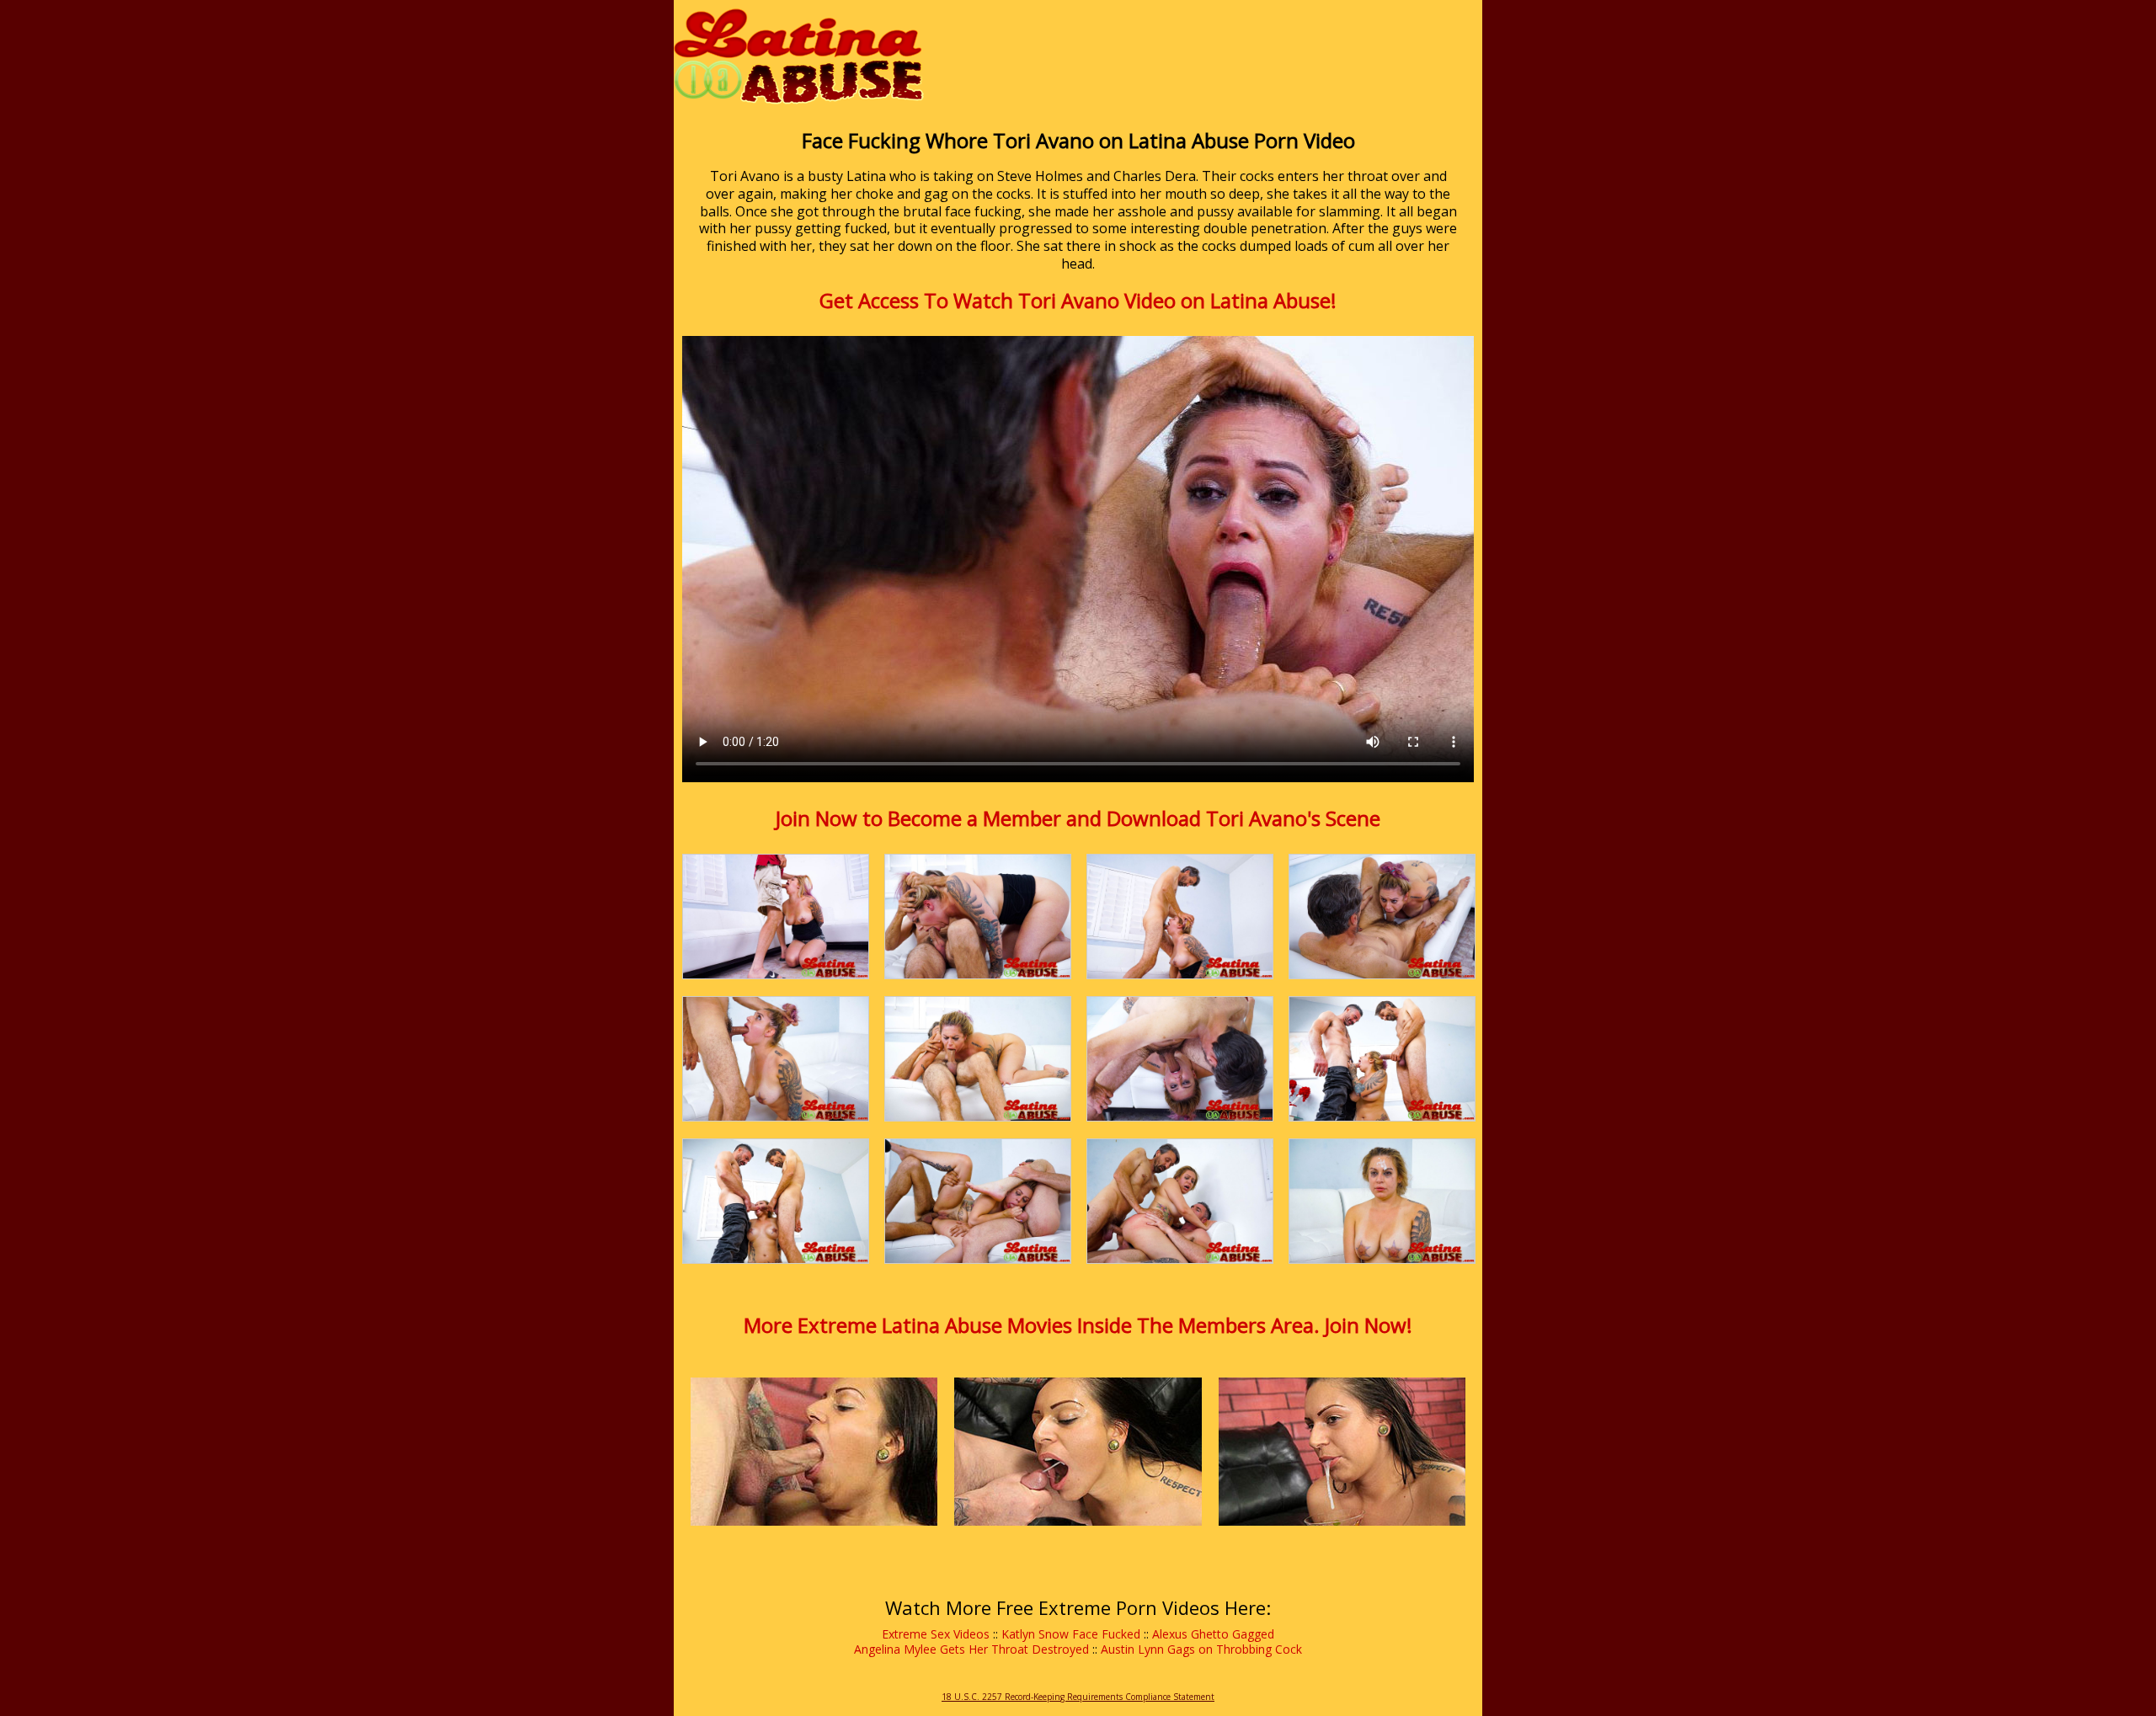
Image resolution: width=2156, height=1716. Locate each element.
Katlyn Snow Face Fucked (1071, 1634)
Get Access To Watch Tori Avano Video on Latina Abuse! (1078, 300)
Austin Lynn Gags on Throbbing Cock (1201, 1649)
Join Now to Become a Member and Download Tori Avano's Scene (1078, 818)
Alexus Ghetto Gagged (1213, 1634)
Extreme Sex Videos (936, 1634)
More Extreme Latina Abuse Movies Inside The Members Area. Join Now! (1078, 1325)
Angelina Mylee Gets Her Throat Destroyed (971, 1649)
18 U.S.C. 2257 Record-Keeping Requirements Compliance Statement (1078, 1697)
